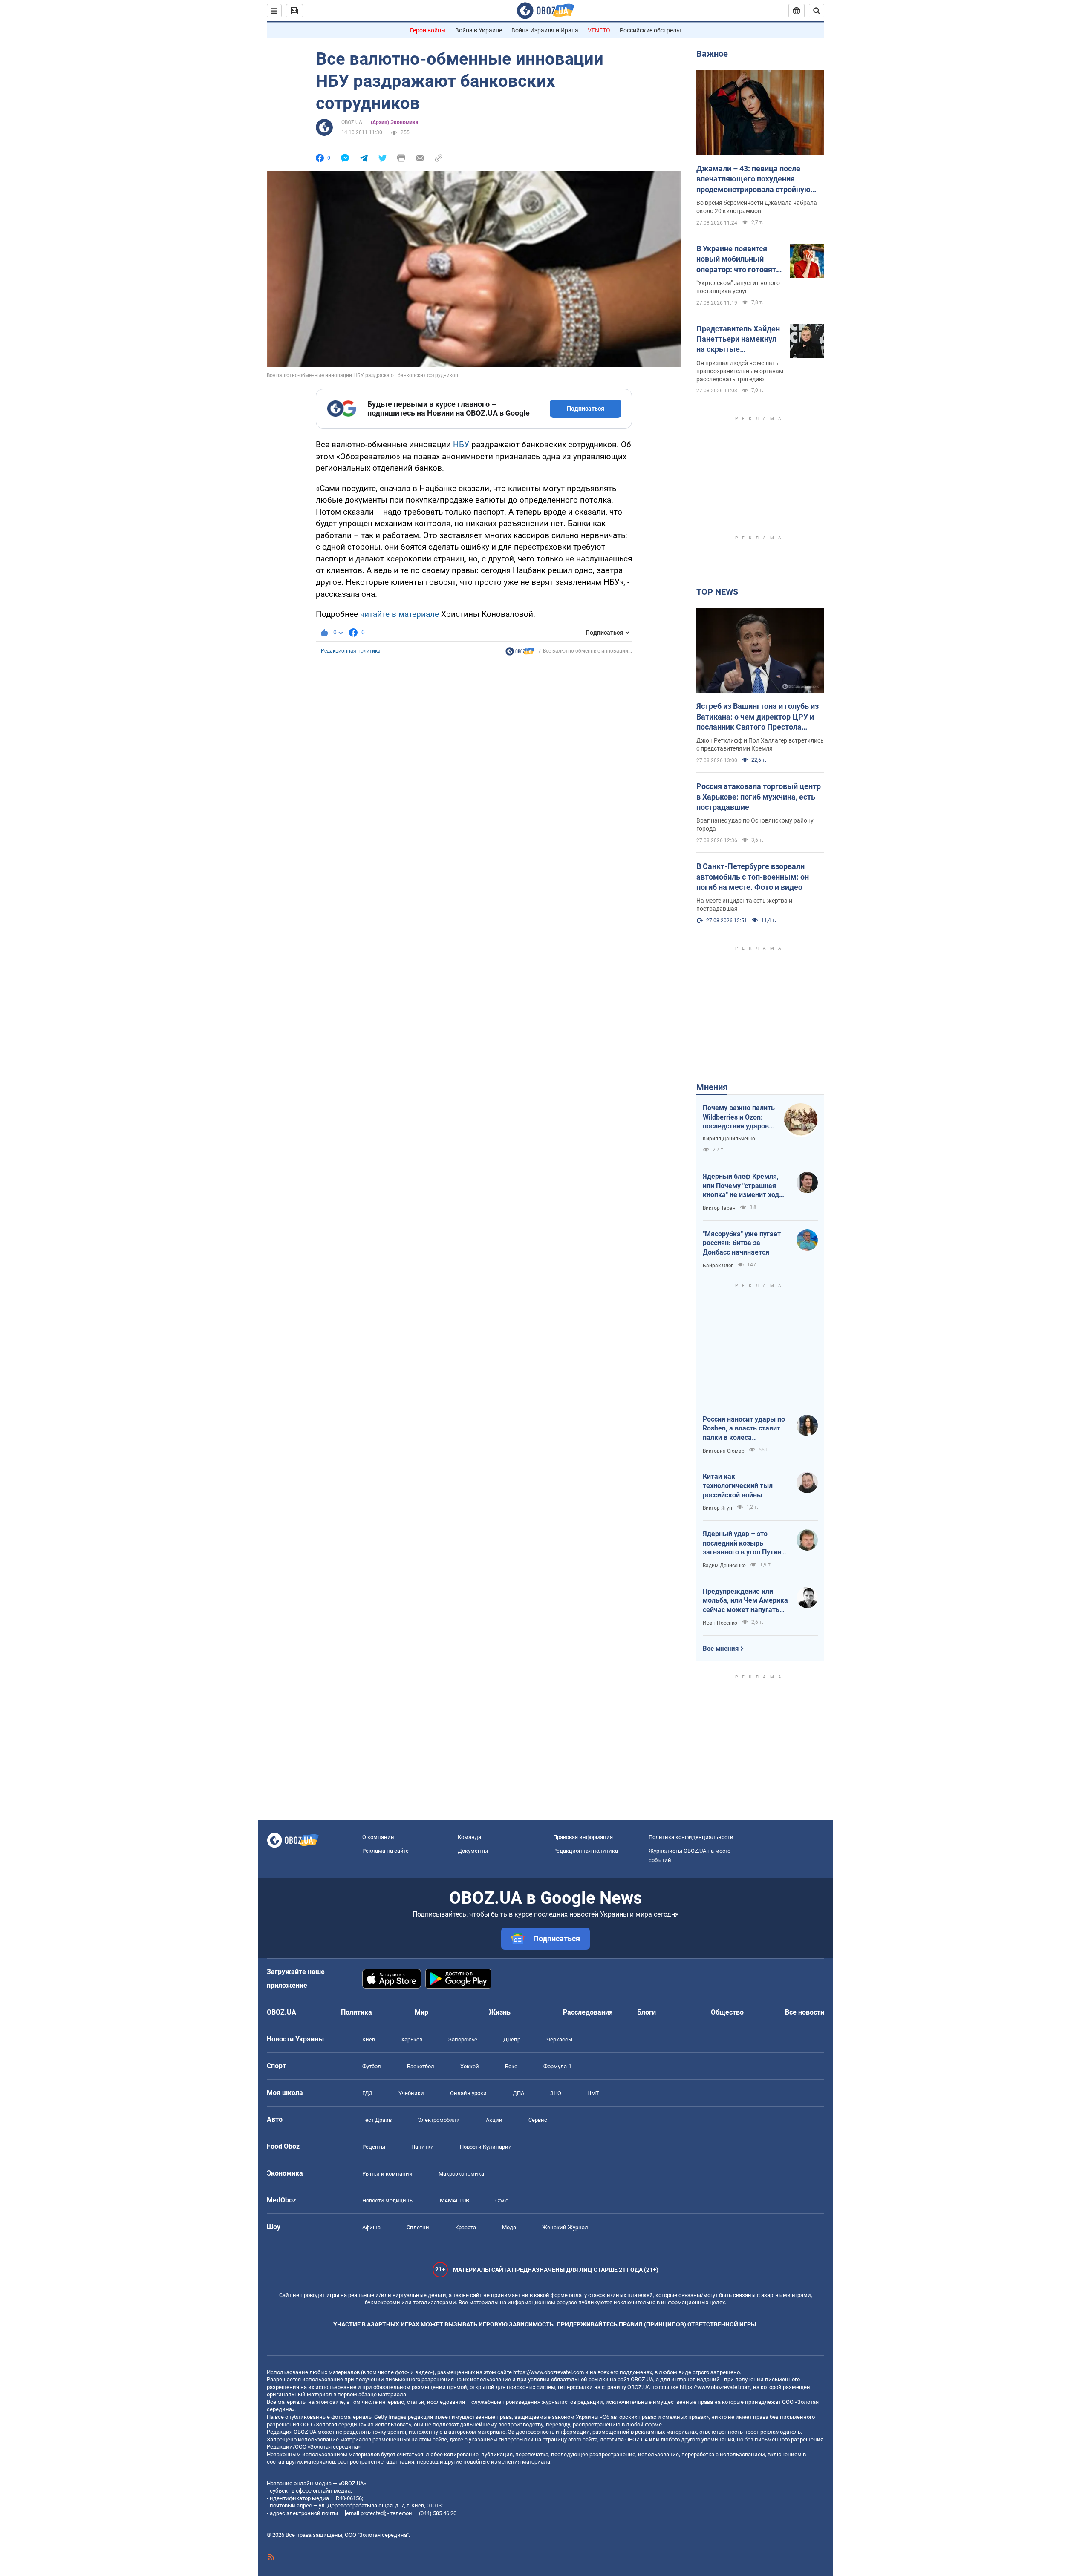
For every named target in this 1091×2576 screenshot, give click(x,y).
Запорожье (463, 2039)
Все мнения (721, 1649)
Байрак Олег (718, 1266)
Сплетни (418, 2227)
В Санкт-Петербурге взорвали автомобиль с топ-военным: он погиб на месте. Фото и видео (753, 877)
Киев (369, 2039)
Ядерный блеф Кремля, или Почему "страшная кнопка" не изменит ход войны (741, 1186)
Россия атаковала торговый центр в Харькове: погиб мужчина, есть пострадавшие (759, 797)
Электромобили (439, 2120)
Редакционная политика (351, 651)
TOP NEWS (717, 592)
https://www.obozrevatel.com (548, 2372)
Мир (421, 2012)
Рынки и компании (387, 2174)
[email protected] (365, 2513)
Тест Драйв (377, 2120)
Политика (356, 2012)
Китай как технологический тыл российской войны (738, 1485)
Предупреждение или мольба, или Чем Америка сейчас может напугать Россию (745, 1601)
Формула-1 (557, 2066)
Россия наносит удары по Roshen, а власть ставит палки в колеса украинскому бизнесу (744, 1429)
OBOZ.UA (352, 122)
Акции (494, 2120)
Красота (466, 2227)
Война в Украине (479, 30)
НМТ (593, 2093)
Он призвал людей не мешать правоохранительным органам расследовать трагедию (740, 371)
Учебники (411, 2093)
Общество (727, 2012)
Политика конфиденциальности (691, 1837)
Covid (502, 2200)
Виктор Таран (719, 1208)
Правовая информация (583, 1837)
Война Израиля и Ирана (545, 30)
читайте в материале (400, 614)
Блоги (647, 2012)
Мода (509, 2227)
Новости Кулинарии (486, 2147)
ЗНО (556, 2093)
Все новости (805, 2012)
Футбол (372, 2066)
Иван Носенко (720, 1623)
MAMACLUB (455, 2200)
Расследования (588, 2012)
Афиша (371, 2227)
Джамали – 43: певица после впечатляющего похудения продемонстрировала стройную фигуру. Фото (753, 179)
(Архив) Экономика (394, 122)
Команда (469, 1837)
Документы (473, 1851)
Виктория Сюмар (724, 1451)
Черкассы (559, 2039)
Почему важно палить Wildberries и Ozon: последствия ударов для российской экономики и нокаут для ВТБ (739, 1117)
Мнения (712, 1087)
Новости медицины (388, 2200)
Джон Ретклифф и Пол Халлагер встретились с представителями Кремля (760, 744)
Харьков (412, 2039)
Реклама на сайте (385, 1851)
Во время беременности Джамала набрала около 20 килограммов (757, 207)
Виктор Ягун (717, 1508)
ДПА (518, 2093)
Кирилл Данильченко (729, 1139)
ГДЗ (367, 2093)
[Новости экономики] (520, 653)
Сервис (538, 2120)
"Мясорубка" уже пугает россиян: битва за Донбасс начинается (742, 1243)
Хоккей (470, 2066)
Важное (712, 54)
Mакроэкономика (461, 2174)
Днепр (512, 2039)
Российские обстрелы (650, 30)
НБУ (462, 445)
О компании (378, 1837)
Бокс (511, 2066)
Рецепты (374, 2147)
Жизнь (500, 2012)
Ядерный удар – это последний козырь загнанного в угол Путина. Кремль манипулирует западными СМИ (745, 1543)
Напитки (423, 2147)
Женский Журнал (565, 2227)
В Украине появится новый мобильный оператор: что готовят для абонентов (736, 259)
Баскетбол (421, 2066)
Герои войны (428, 30)
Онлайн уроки (468, 2093)
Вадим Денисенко (724, 1566)
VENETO (599, 30)
